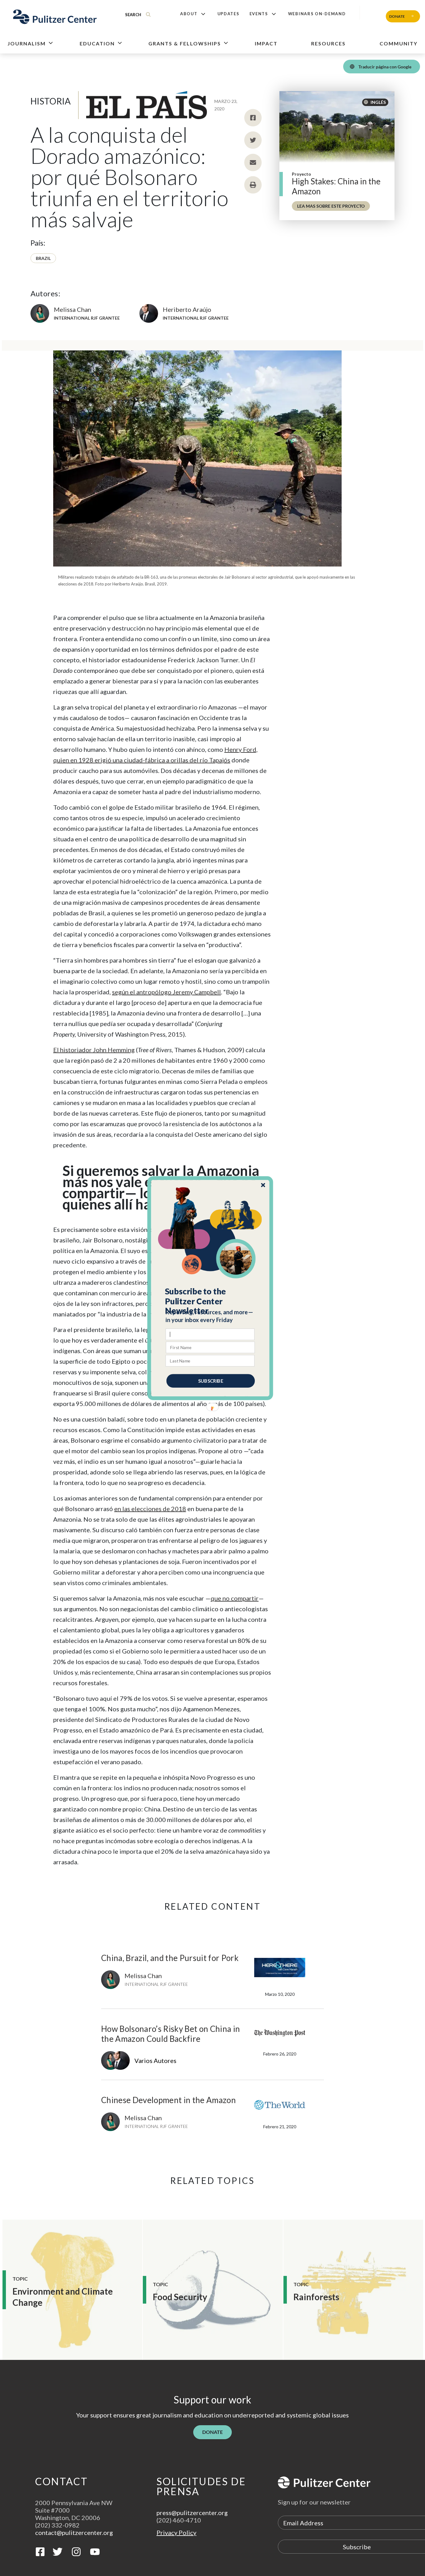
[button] (210, 1301)
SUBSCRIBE (211, 1380)
